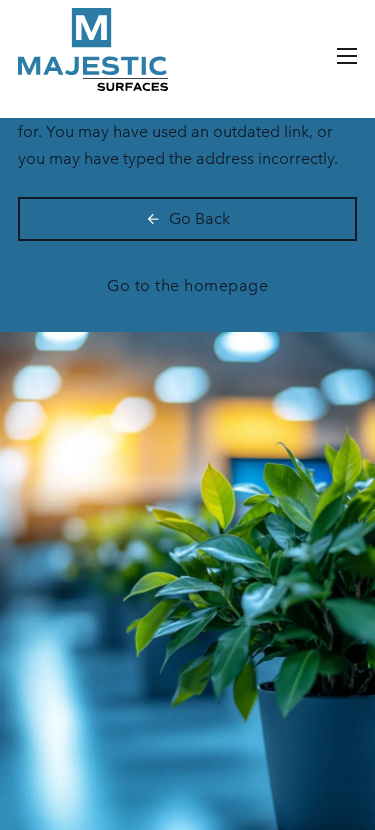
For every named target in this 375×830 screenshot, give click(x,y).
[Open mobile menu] (347, 56)
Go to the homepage (187, 285)
